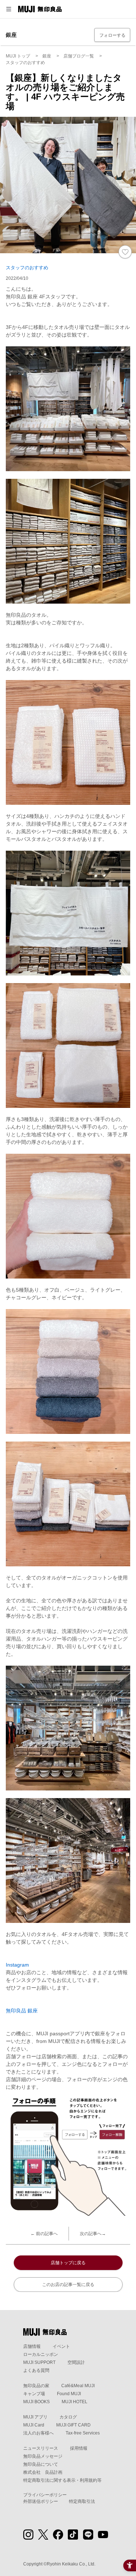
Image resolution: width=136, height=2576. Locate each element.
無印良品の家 (36, 2386)
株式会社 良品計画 (43, 2472)
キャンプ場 (34, 2394)
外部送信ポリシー (41, 2501)
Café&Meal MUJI (78, 2386)
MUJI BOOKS (36, 2402)
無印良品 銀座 (22, 2011)
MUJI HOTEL (75, 2402)
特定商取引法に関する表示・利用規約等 (62, 2480)
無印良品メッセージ (43, 2456)
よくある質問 (36, 2370)
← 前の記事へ (44, 2234)
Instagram (17, 1965)
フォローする (112, 35)
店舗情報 (32, 2346)
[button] (9, 9)
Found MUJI (69, 2394)
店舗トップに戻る (68, 2263)
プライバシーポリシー (45, 2495)
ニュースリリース (41, 2448)
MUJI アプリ (35, 2417)
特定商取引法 (82, 2501)
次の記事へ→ (93, 2234)
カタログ (68, 2417)
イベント (61, 2346)
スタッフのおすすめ (27, 268)
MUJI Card (34, 2425)
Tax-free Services (83, 2433)
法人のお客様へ (38, 2433)
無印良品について (41, 2464)
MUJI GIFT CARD (73, 2425)
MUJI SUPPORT (39, 2362)
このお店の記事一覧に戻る (68, 2285)
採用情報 (79, 2448)
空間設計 (76, 2362)
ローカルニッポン (41, 2354)
